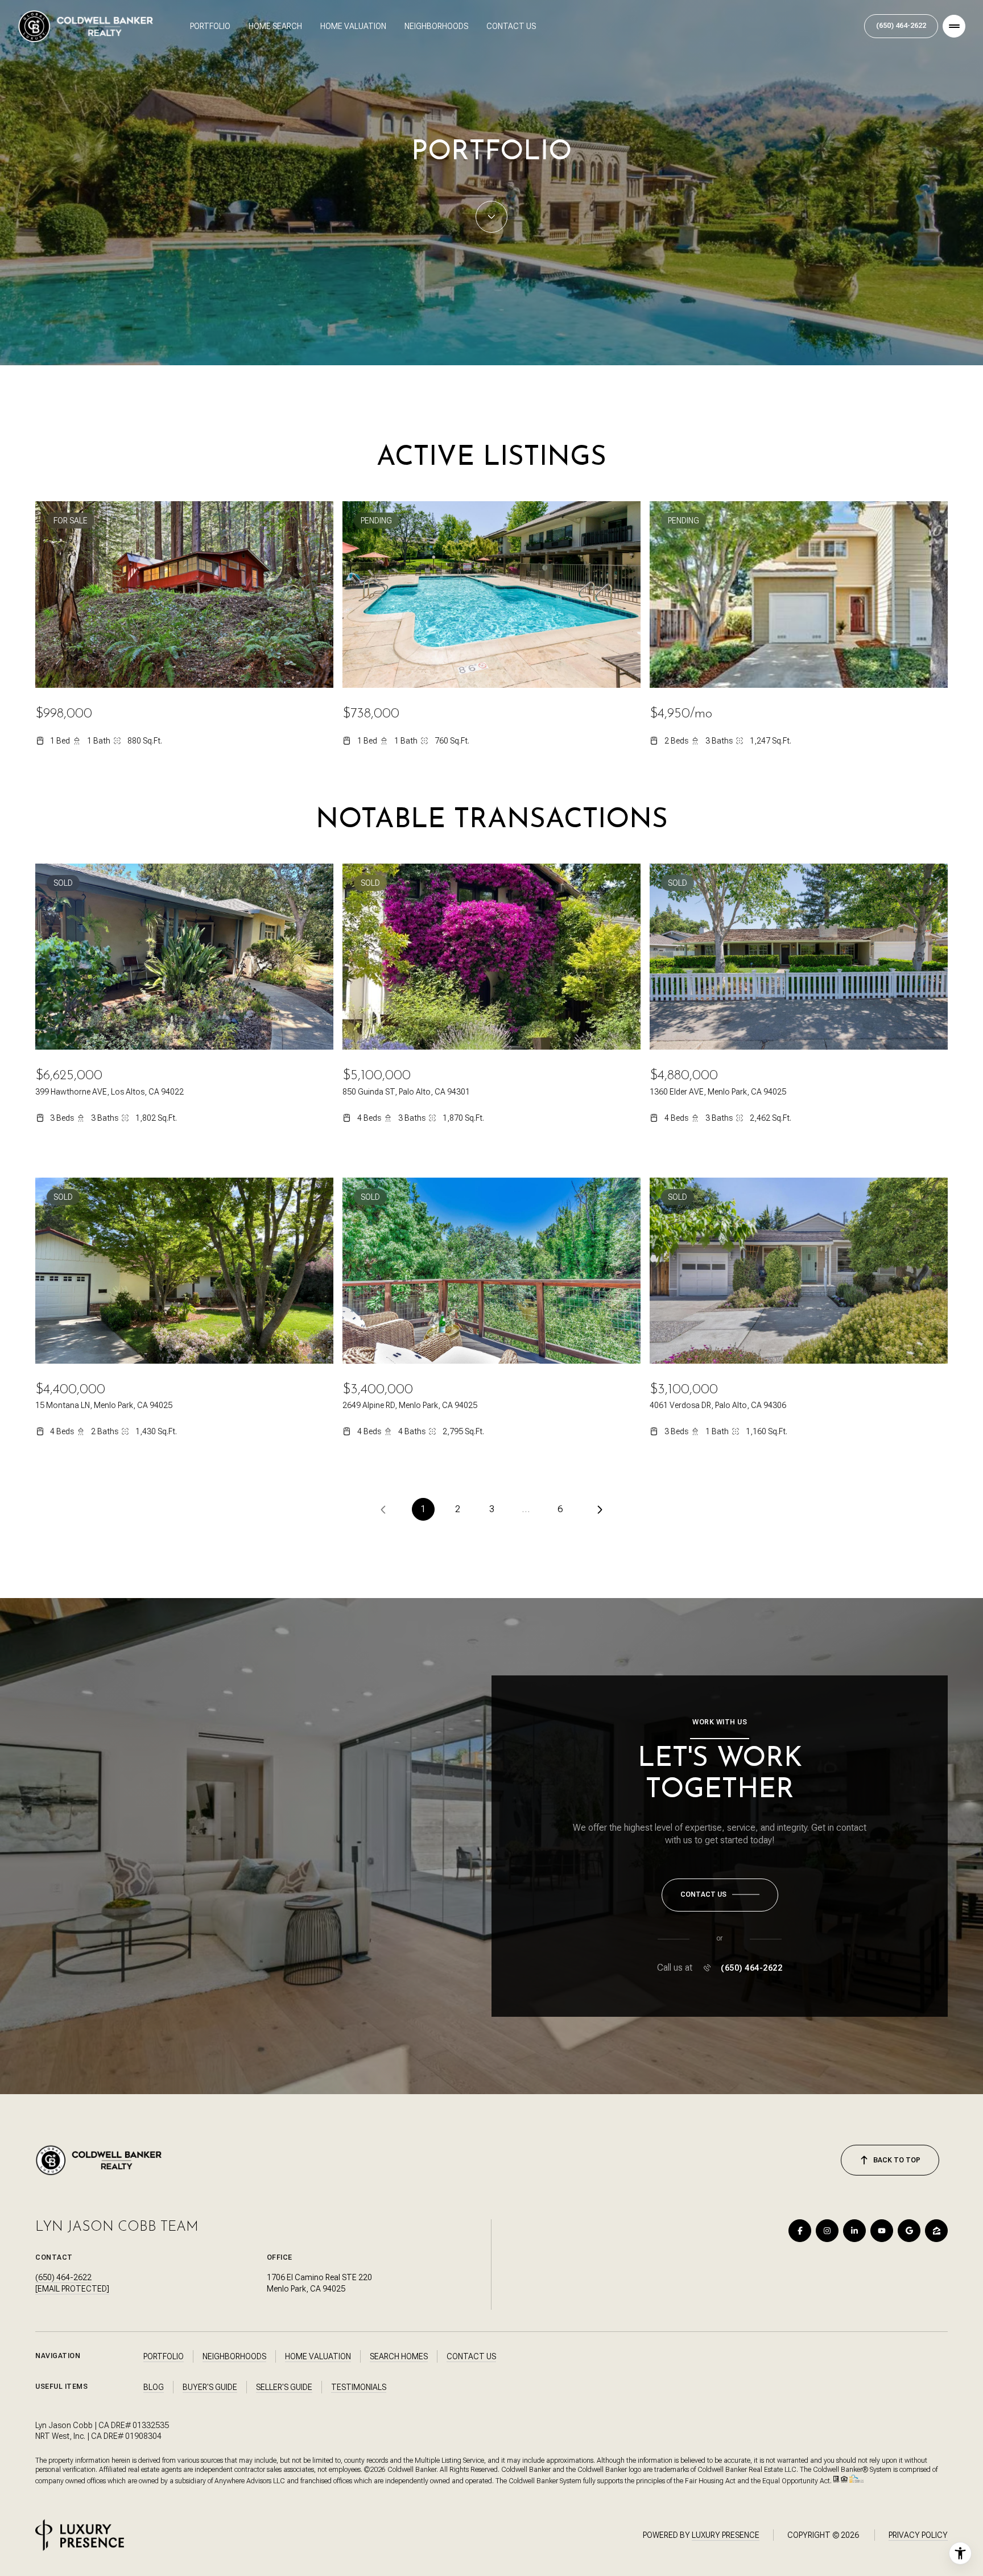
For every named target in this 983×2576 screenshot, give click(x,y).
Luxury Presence (726, 2535)
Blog (154, 2387)
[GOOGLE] (909, 2231)
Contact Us (511, 26)
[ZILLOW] (936, 2231)
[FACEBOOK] (800, 2231)
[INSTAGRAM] (827, 2231)
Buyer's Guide (210, 2387)
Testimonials (359, 2387)
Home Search (275, 26)
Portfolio (210, 26)
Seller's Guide (284, 2387)
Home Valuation (353, 26)
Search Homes (399, 2356)
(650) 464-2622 (901, 26)
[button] (720, 1895)
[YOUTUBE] (882, 2231)
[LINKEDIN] (854, 2231)
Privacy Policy (918, 2535)
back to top (897, 2160)
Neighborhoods (436, 26)
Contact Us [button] (471, 2356)
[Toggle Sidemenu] (954, 26)
